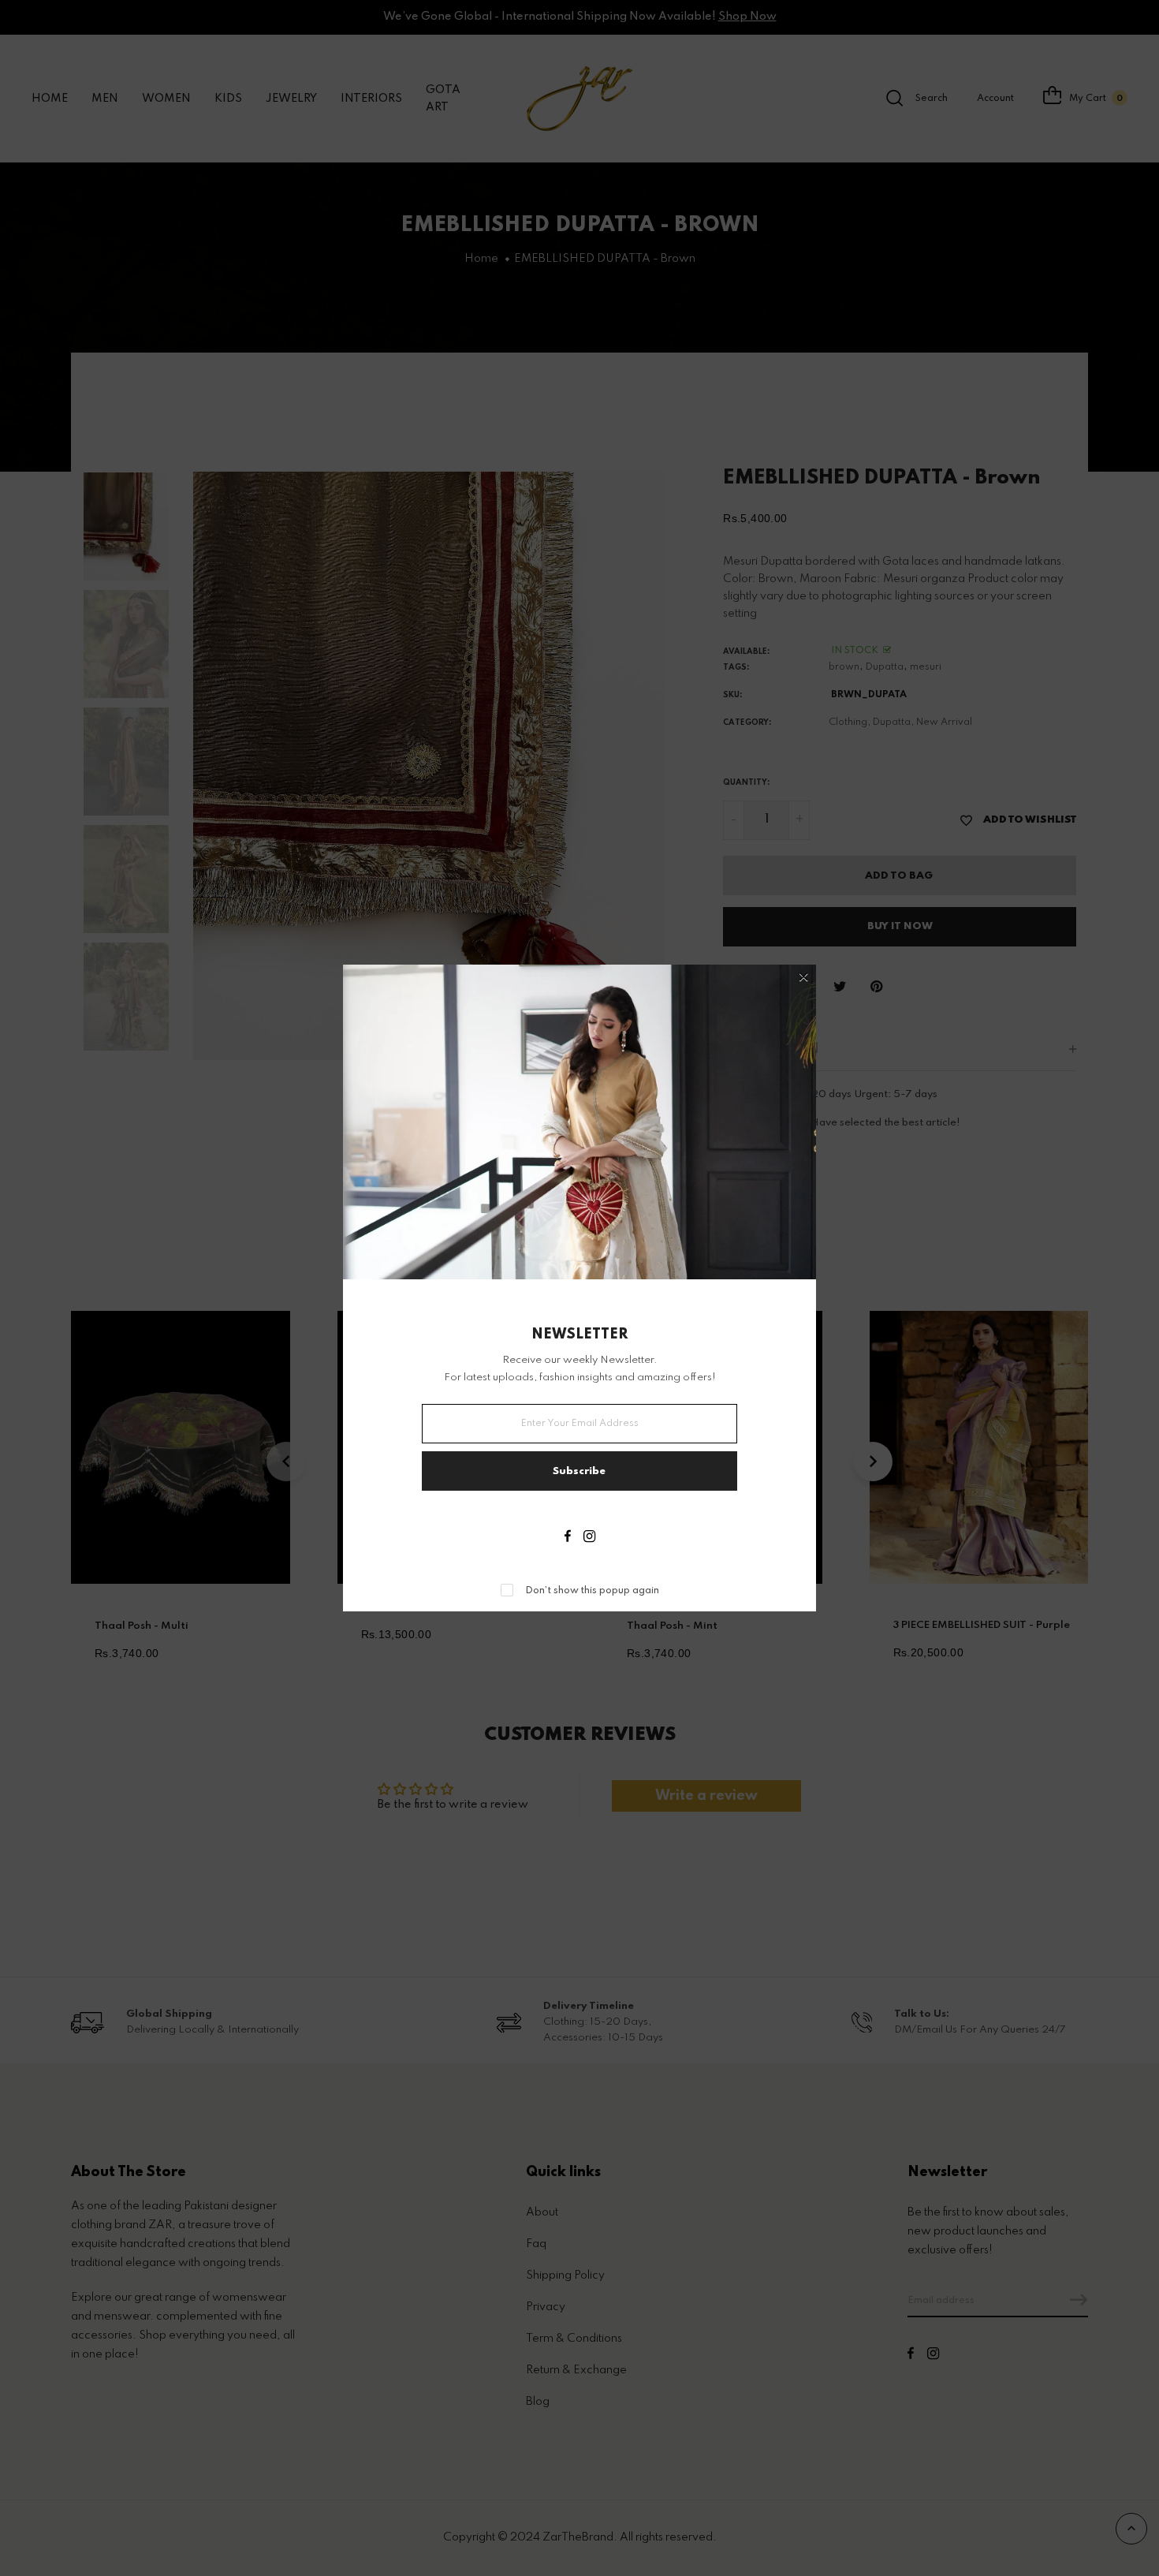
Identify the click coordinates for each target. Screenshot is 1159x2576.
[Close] (804, 978)
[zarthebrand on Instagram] (589, 1538)
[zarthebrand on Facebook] (568, 1538)
